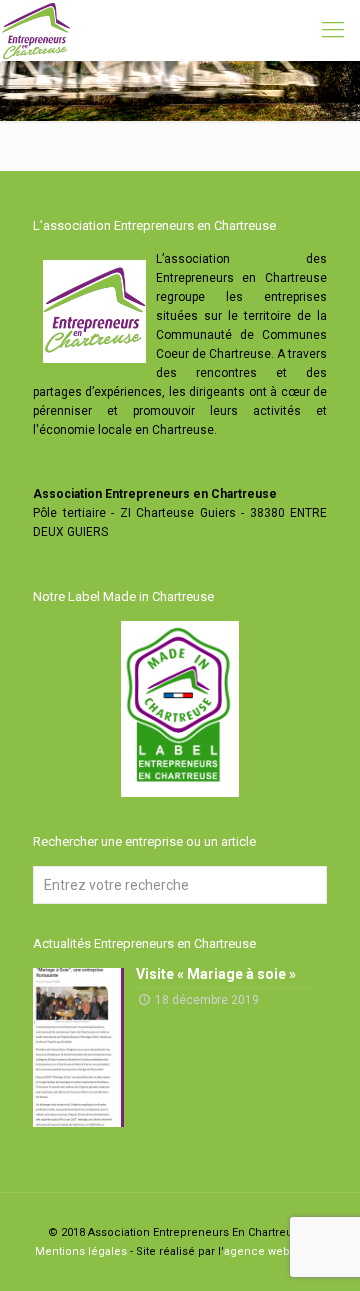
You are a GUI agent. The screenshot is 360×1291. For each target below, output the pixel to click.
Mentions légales (81, 1251)
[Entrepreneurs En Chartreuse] (36, 30)
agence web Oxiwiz (275, 1251)
